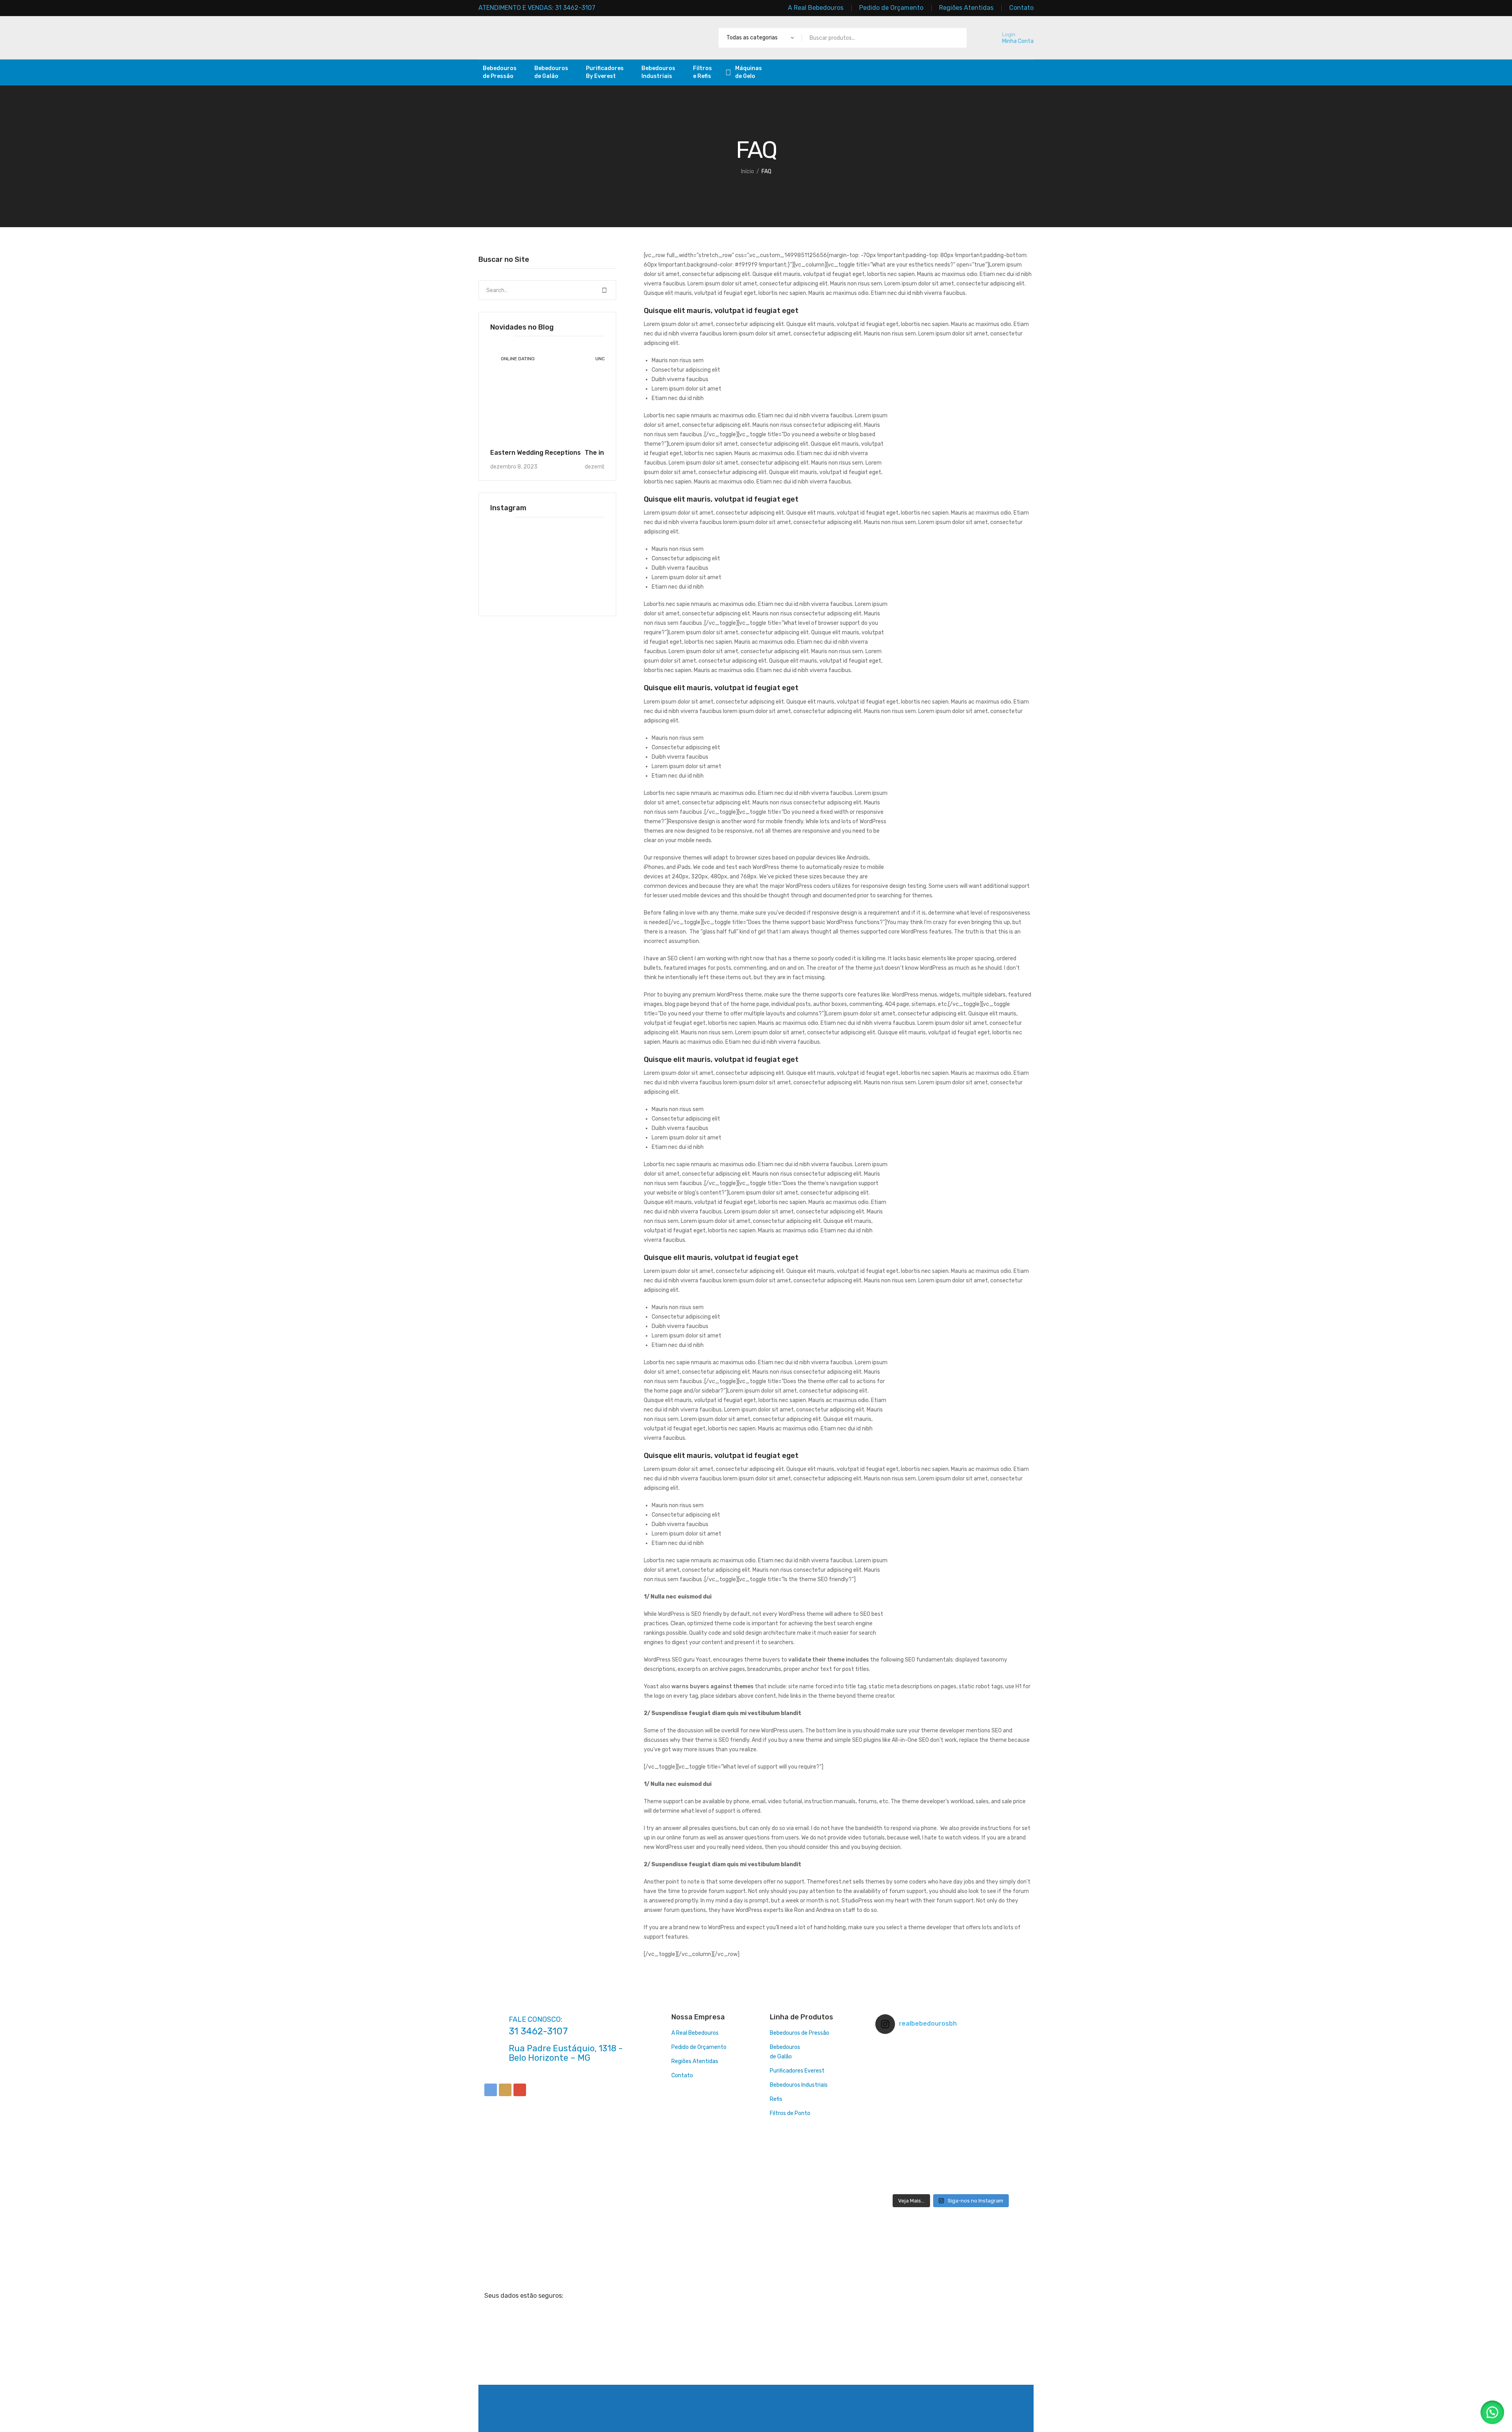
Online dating (518, 359)
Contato (682, 2075)
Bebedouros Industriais (799, 2085)
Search (604, 290)
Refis (776, 2099)
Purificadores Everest (797, 2071)
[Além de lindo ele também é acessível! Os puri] (951, 2065)
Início (748, 171)
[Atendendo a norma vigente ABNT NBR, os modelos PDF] (900, 2115)
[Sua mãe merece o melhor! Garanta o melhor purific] (1001, 2115)
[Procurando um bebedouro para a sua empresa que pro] (951, 2165)
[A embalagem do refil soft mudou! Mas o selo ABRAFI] (1001, 2165)
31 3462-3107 (538, 2031)
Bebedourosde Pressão (500, 72)
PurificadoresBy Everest (605, 72)
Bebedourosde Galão (551, 72)
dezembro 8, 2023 (514, 467)
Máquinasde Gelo (749, 72)
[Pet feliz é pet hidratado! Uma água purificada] (900, 2165)
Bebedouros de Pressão (800, 2033)
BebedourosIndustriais (658, 72)
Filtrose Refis (702, 72)
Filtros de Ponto (790, 2113)
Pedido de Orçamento (699, 2047)
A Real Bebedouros (695, 2033)
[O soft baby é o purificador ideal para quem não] (1001, 2065)
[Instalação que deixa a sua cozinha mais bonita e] (951, 2115)
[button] (1492, 2412)
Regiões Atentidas (695, 2061)
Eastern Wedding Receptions (535, 453)
